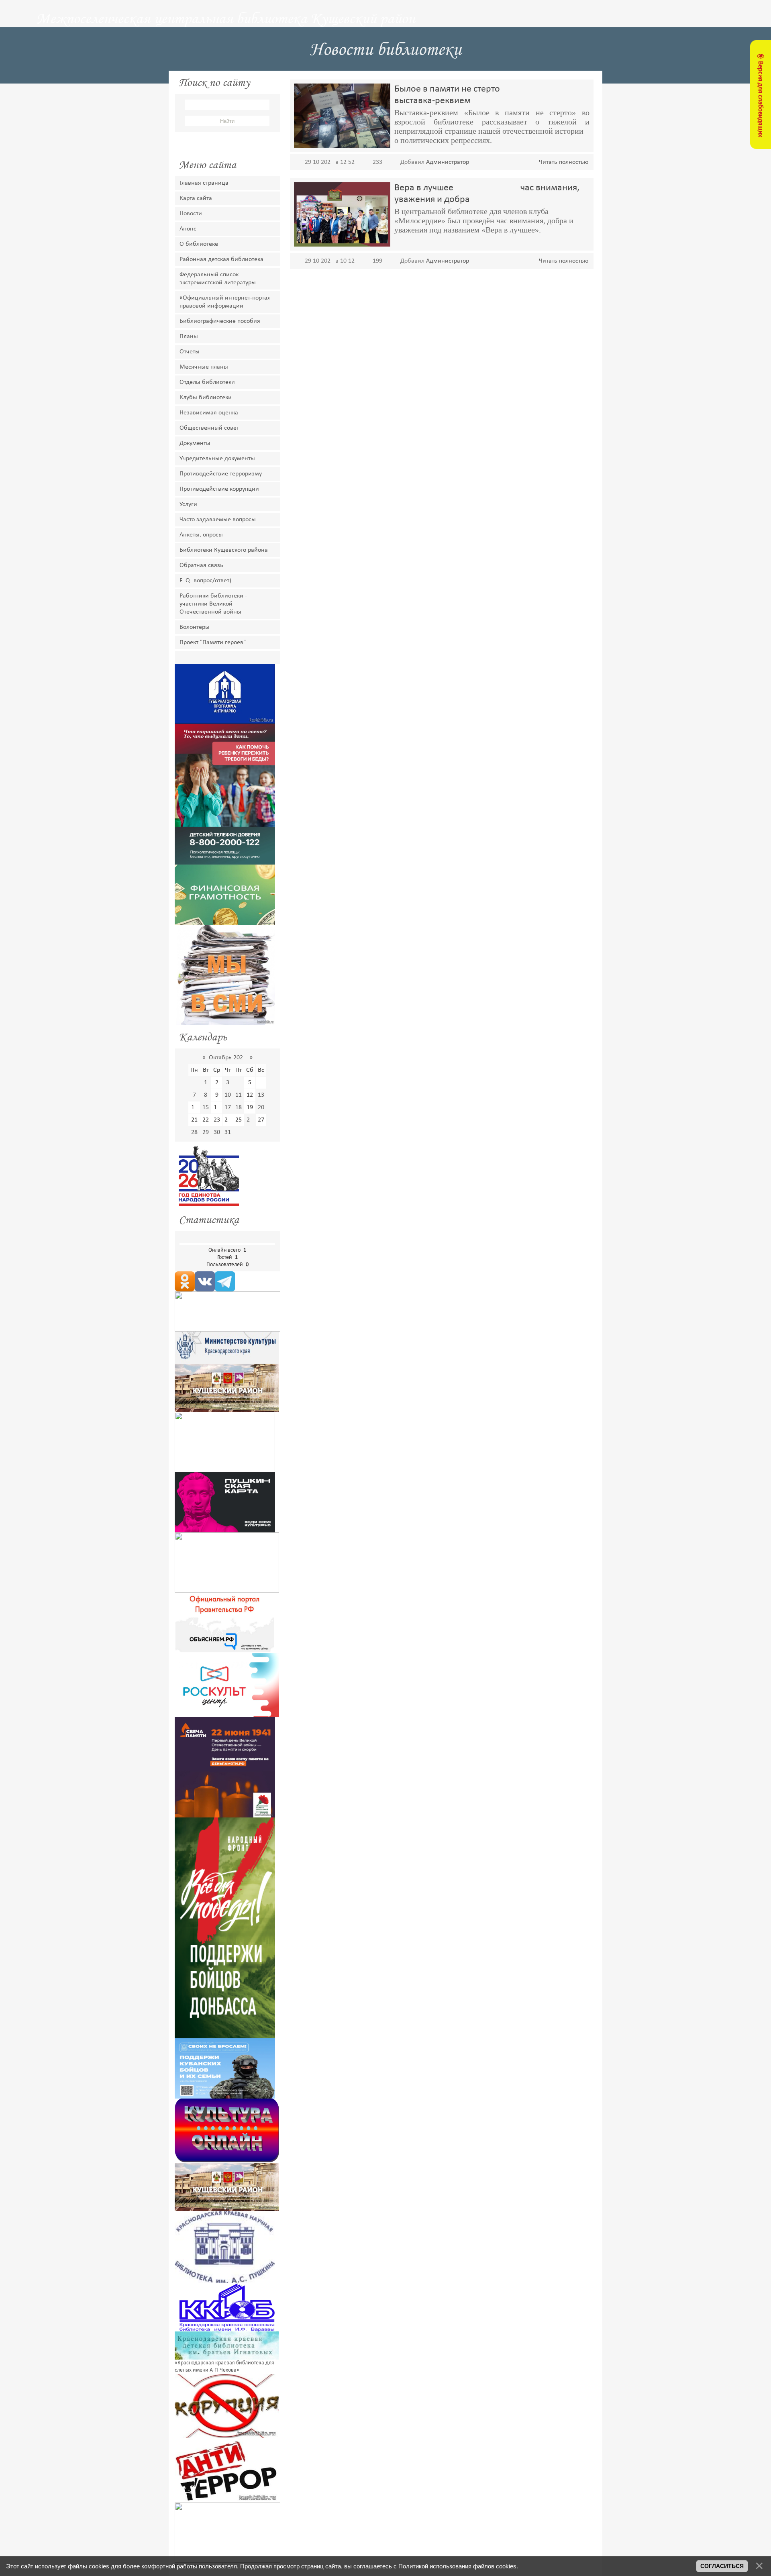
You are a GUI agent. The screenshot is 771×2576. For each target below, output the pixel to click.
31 (228, 1132)
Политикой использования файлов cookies (457, 2566)
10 (228, 1095)
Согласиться (722, 2566)
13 (261, 1095)
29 (206, 1132)
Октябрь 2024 (227, 1058)
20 (261, 1107)
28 (194, 1132)
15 (206, 1107)
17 (228, 1107)
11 (239, 1095)
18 (239, 1107)
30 (217, 1132)
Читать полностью (564, 162)
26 (250, 1120)
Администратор (448, 162)
